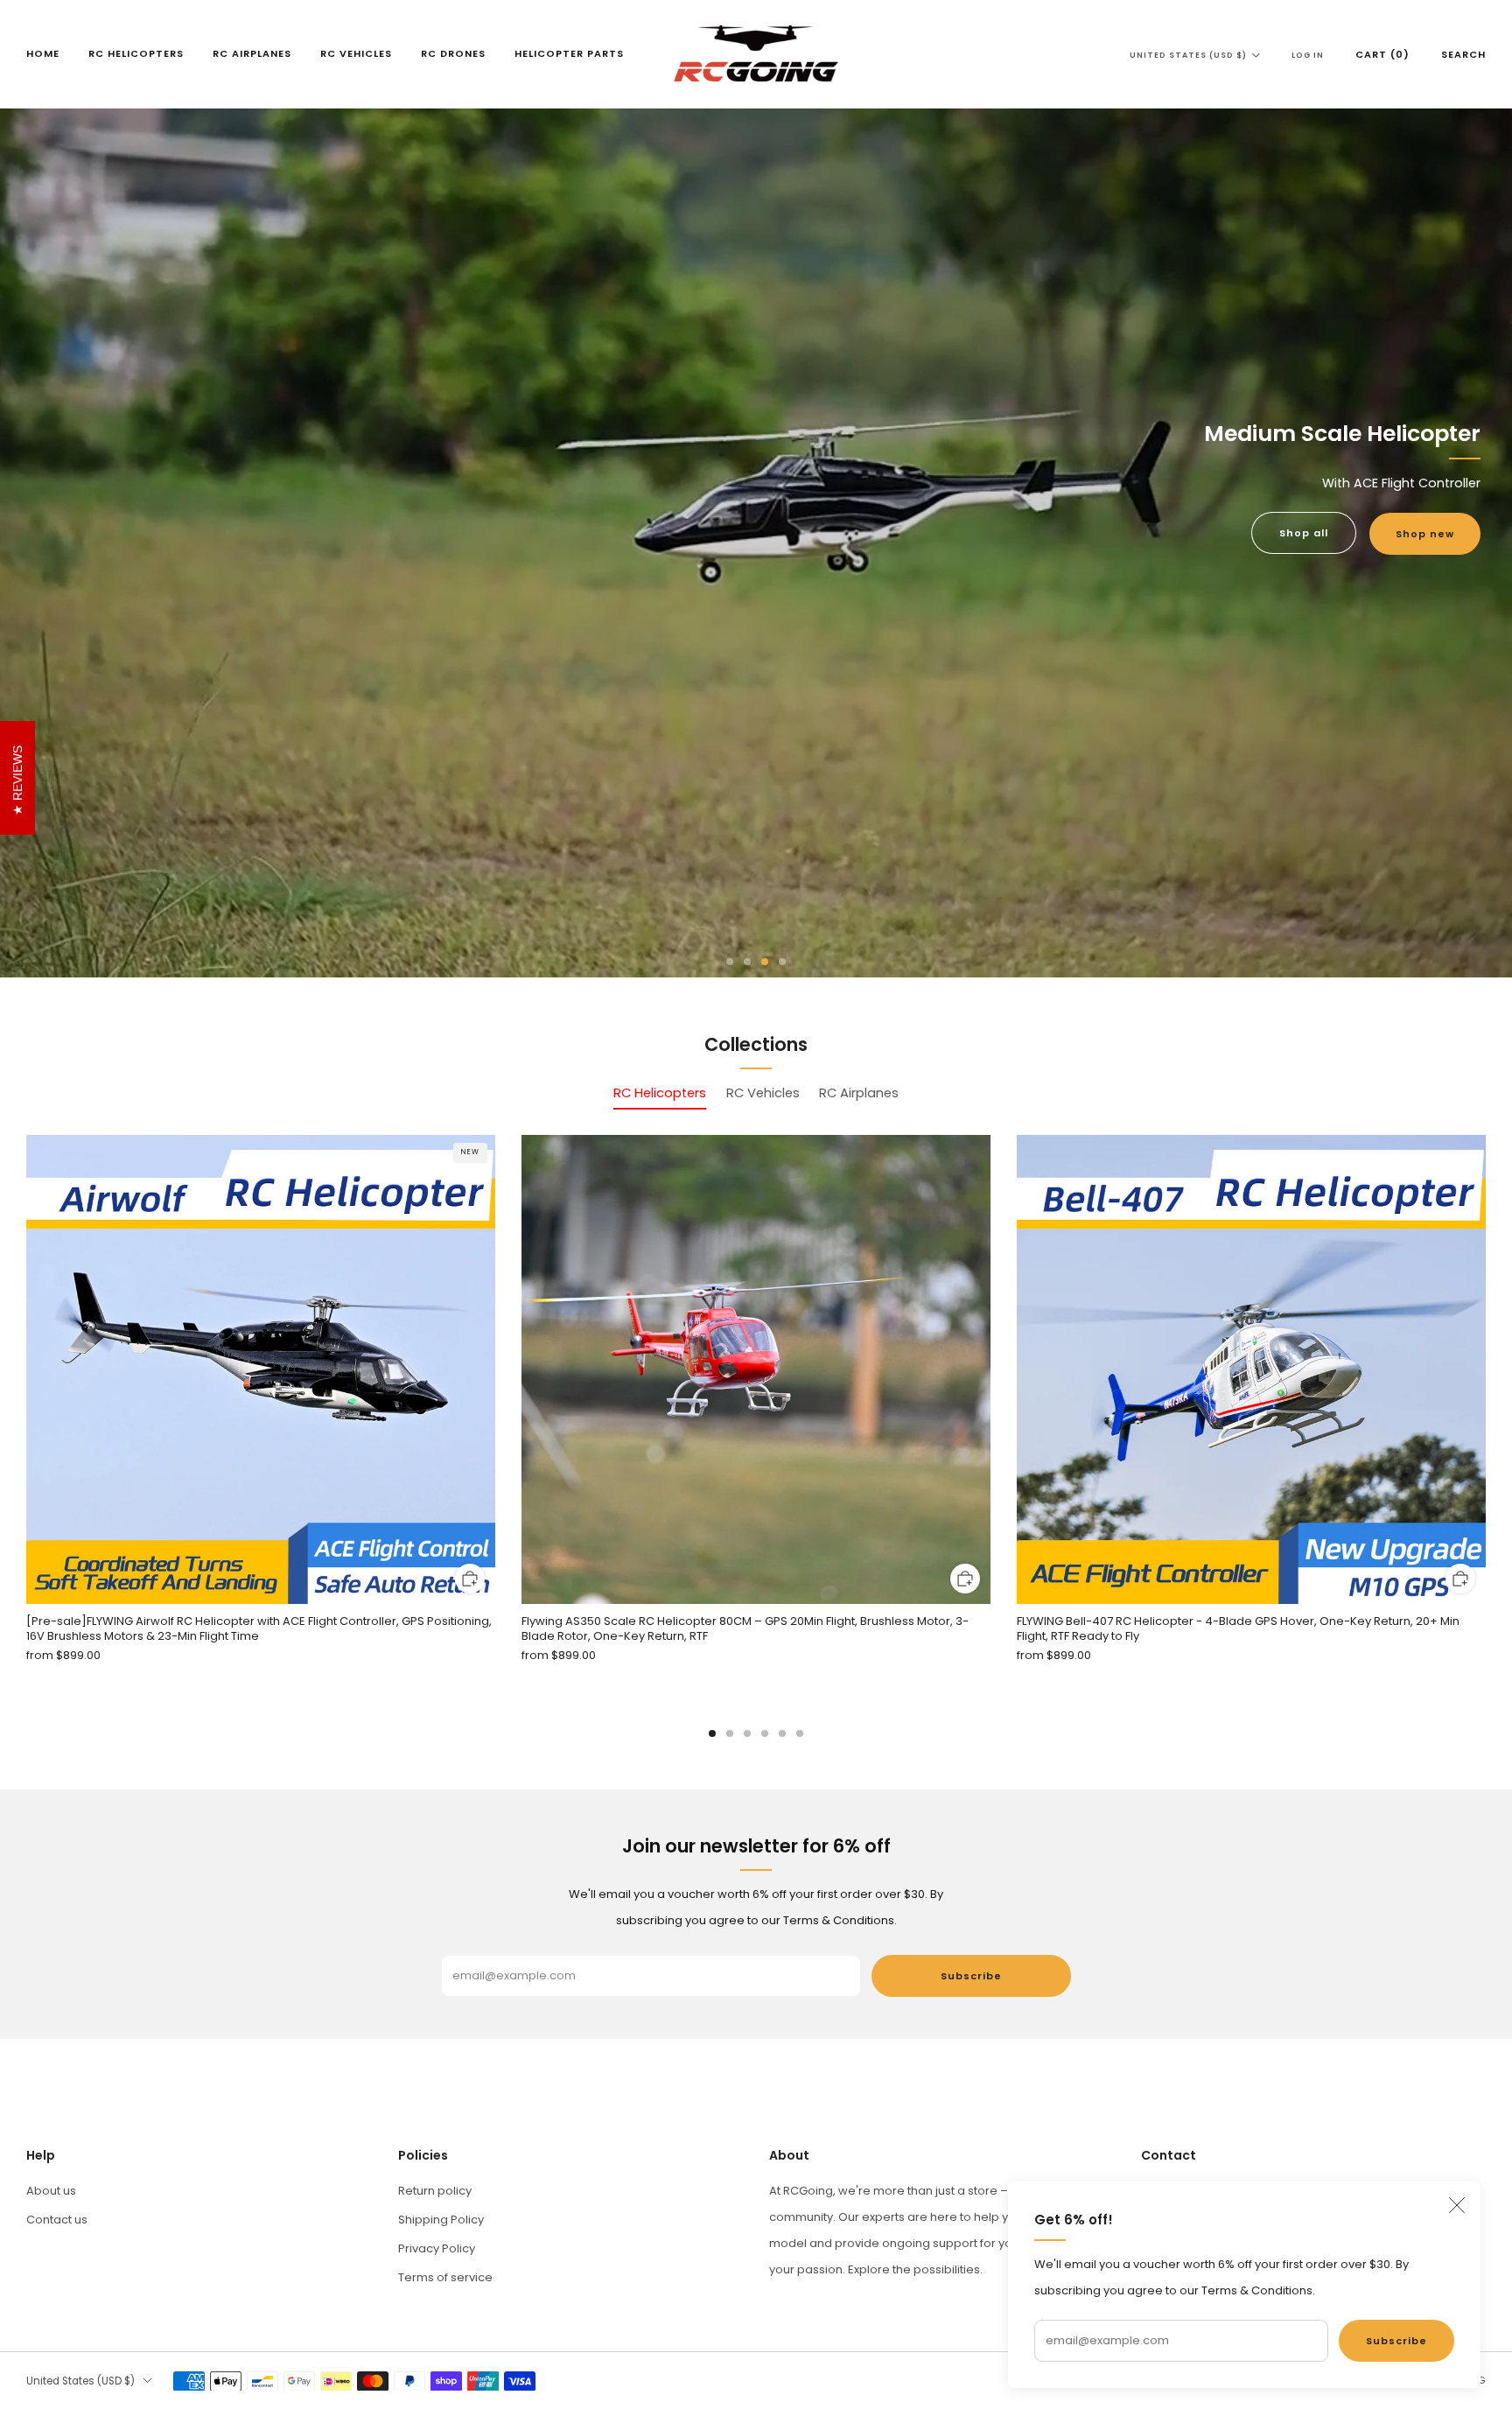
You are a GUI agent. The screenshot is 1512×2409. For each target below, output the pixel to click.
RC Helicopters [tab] (660, 1093)
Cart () (1382, 54)
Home (43, 53)
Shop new (1425, 534)
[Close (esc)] (1457, 2205)
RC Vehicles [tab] (763, 1093)
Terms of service (445, 2277)
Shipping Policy (441, 2220)
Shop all (1304, 533)
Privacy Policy (437, 2248)
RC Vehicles (356, 53)
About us (51, 2191)
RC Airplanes (252, 53)
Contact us (57, 2220)
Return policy (435, 2191)
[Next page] (1486, 1371)
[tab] (712, 1733)
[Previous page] (26, 1371)
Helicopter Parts (569, 53)
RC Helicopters (136, 53)
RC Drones (453, 53)
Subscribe (1396, 2341)
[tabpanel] (756, 1436)
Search (1463, 54)
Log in (1308, 55)
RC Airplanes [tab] (859, 1093)
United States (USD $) (1188, 55)
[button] (730, 962)
